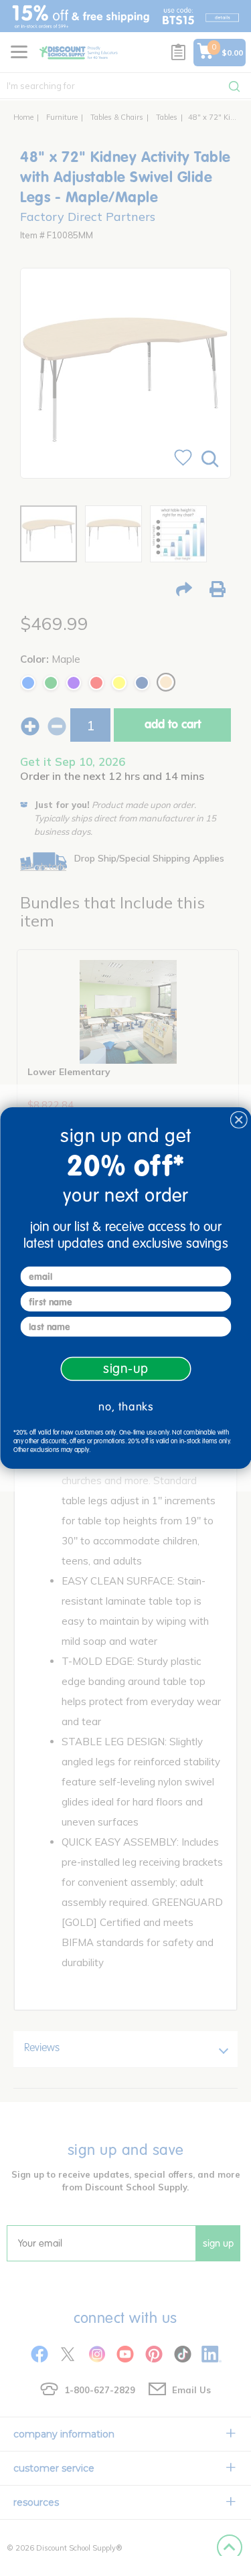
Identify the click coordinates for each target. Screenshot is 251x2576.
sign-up (125, 1369)
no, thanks (126, 1406)
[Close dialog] (239, 1120)
